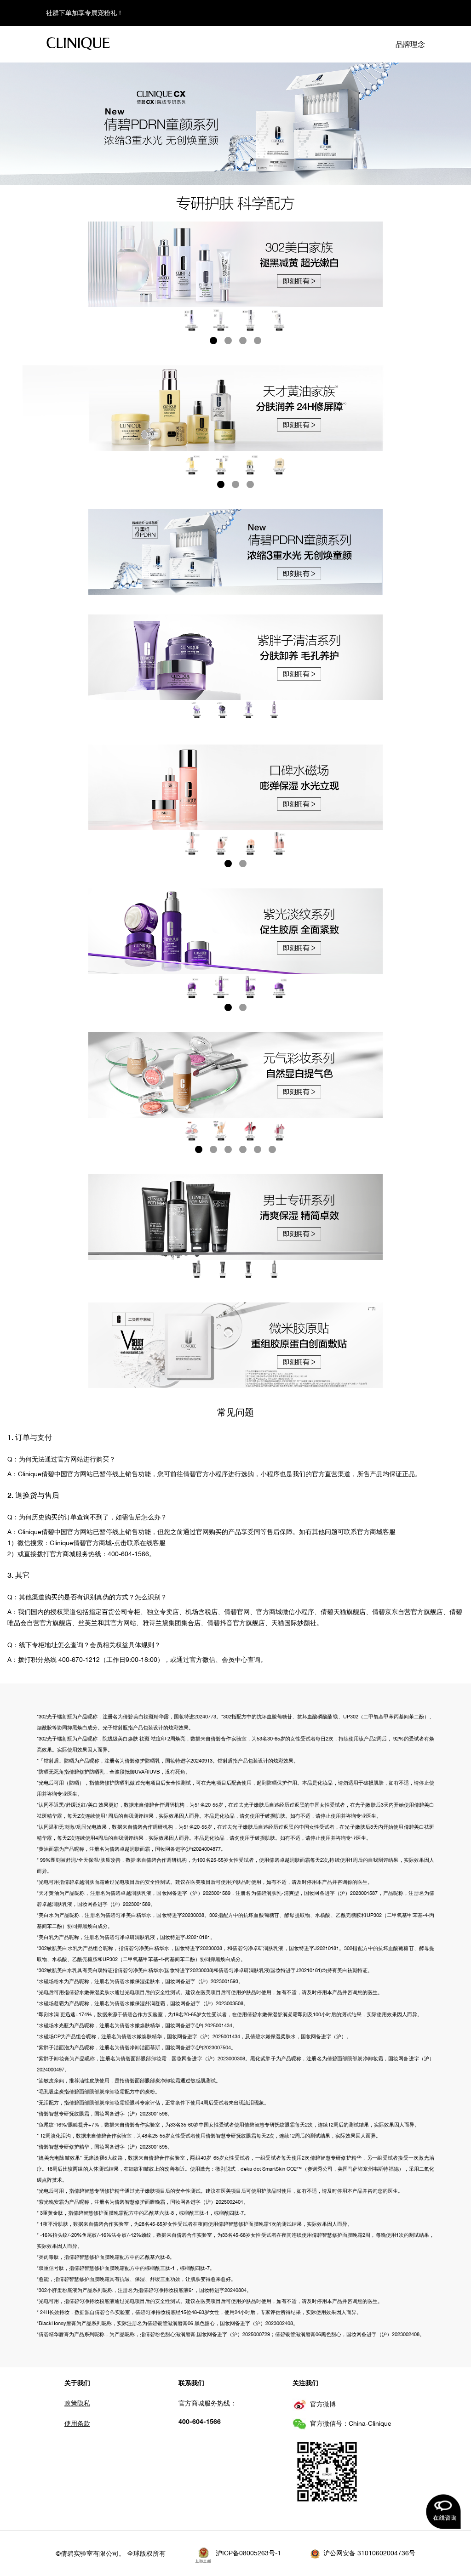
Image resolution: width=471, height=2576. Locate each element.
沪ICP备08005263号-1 (248, 2553)
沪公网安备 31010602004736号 (369, 2553)
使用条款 (77, 2423)
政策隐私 (77, 2403)
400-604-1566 (200, 2421)
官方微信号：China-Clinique (351, 2423)
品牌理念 (410, 44)
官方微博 (323, 2404)
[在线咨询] (443, 2512)
